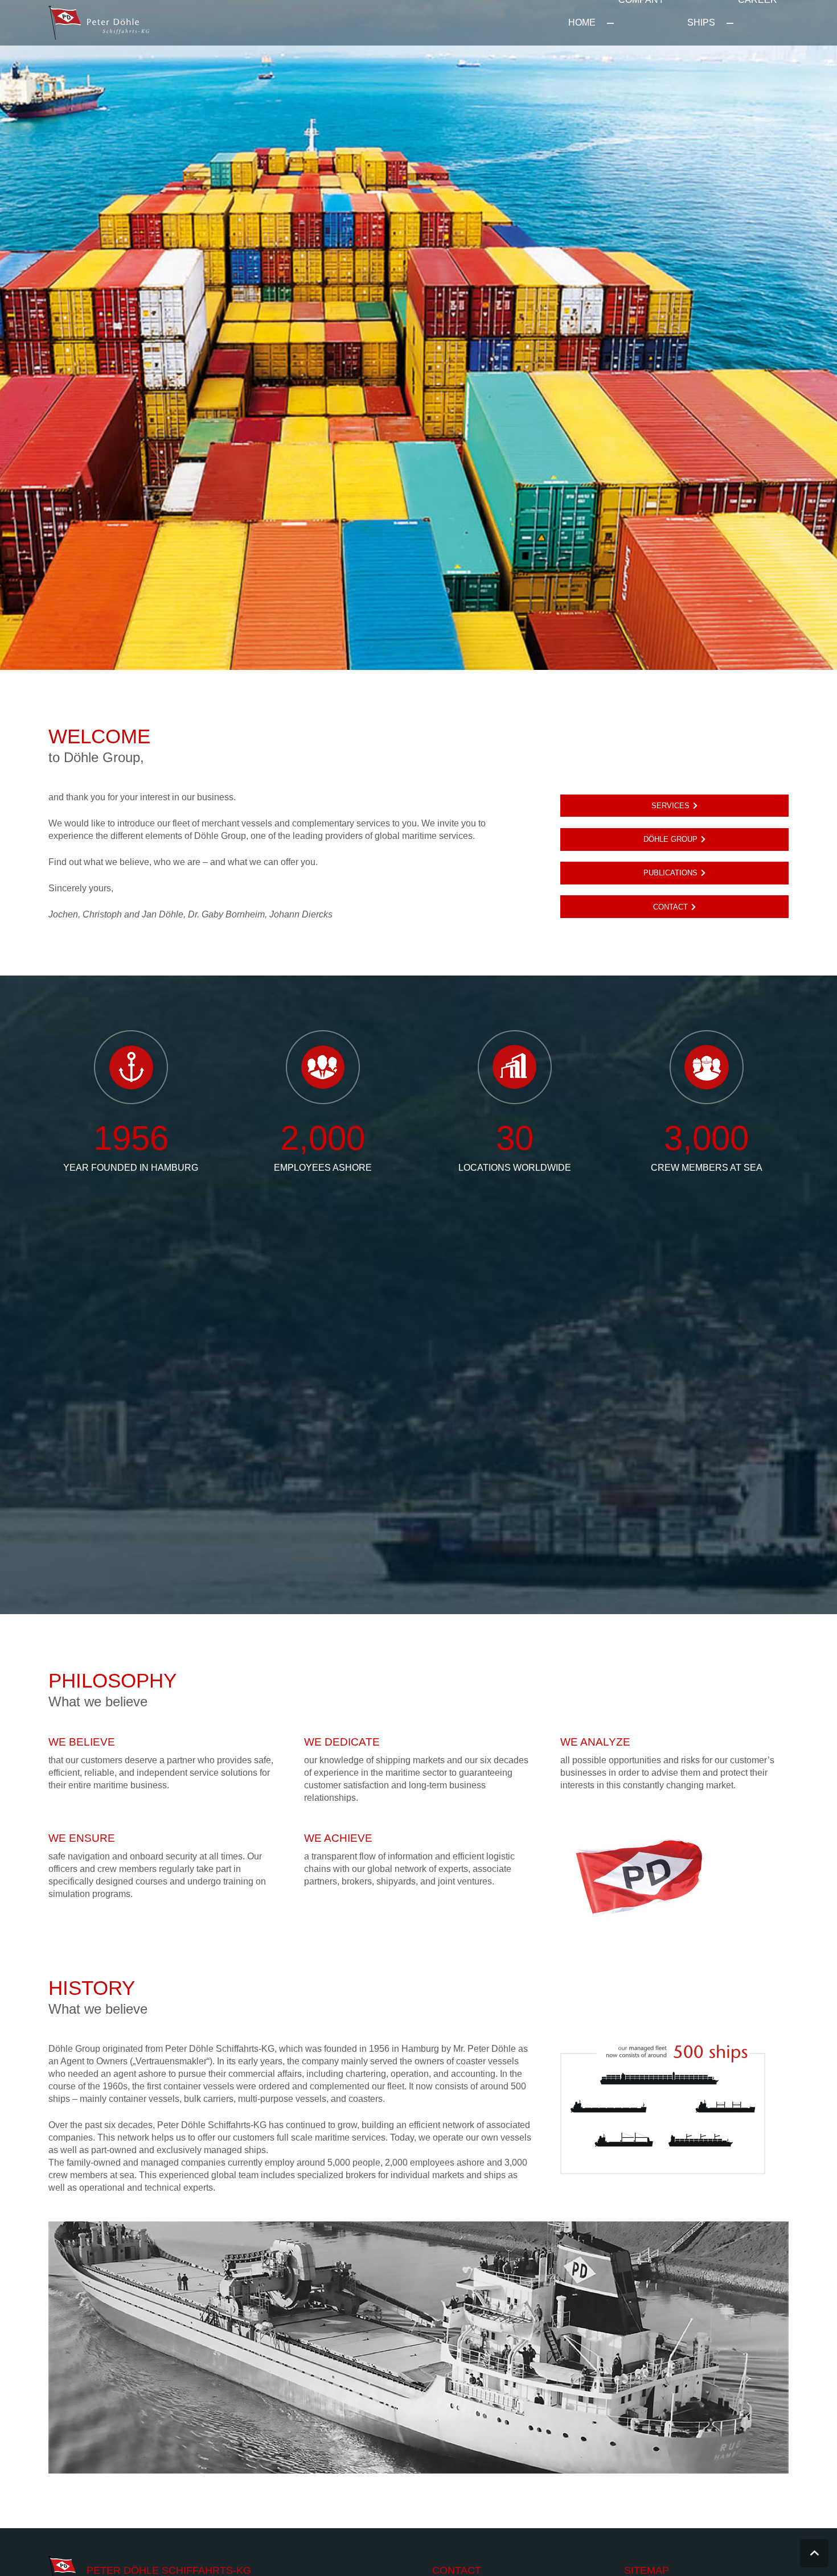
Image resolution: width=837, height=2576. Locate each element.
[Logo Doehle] (99, 23)
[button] (814, 2553)
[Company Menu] (610, 23)
